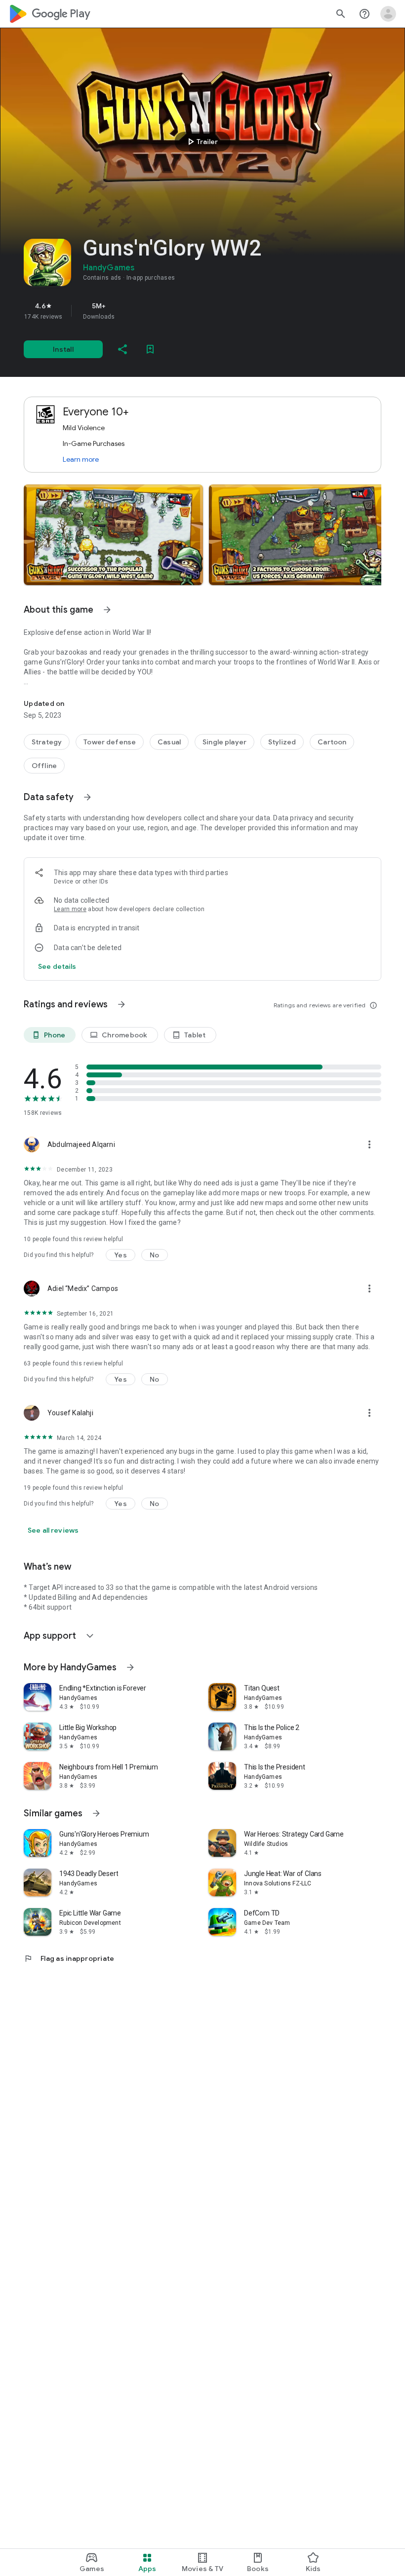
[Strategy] (47, 742)
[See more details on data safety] (57, 966)
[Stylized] (282, 742)
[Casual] (169, 742)
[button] (113, 535)
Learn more (81, 459)
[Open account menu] (388, 14)
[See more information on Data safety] (87, 797)
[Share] (122, 349)
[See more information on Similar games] (96, 1813)
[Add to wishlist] (150, 349)
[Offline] (44, 766)
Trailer (201, 142)
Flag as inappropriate (69, 1958)
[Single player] (224, 742)
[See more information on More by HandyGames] (130, 1667)
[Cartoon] (332, 742)
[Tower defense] (110, 742)
